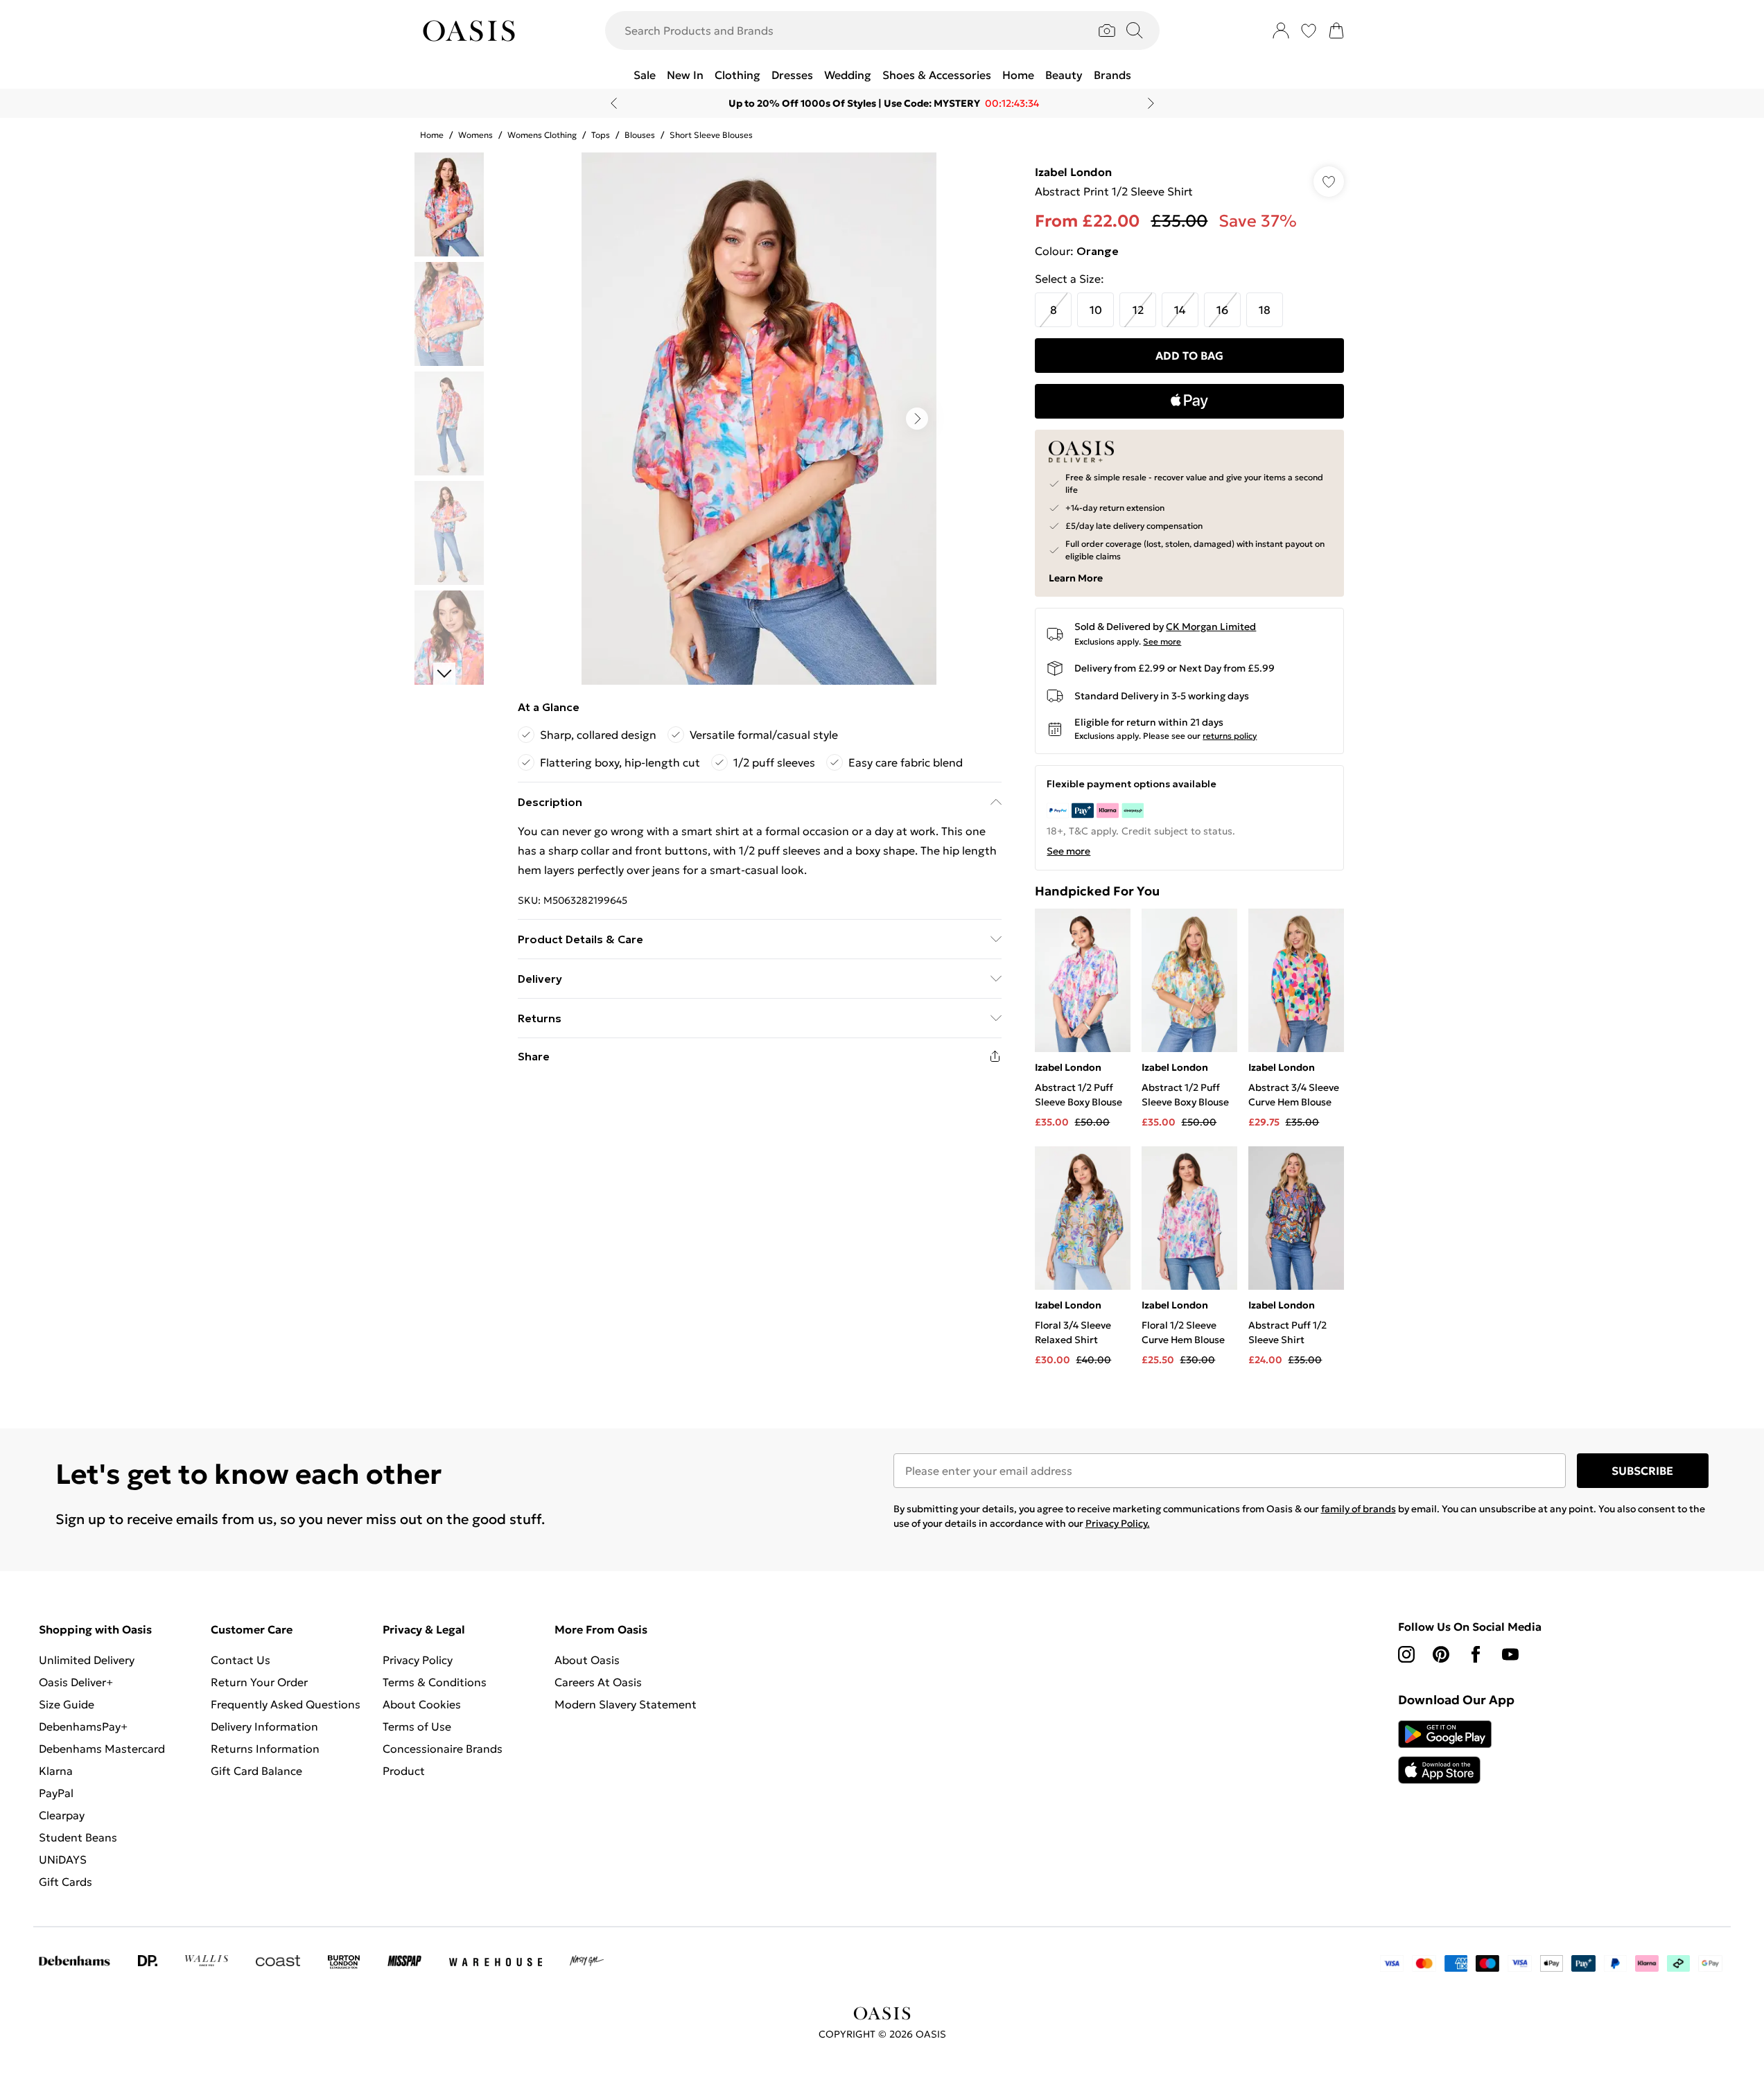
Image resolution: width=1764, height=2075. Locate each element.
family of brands (1359, 1509)
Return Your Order (259, 1682)
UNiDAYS (63, 1859)
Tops (601, 135)
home (432, 135)
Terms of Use (417, 1726)
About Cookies (422, 1704)
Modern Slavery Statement (626, 1704)
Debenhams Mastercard (102, 1749)
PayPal (56, 1793)
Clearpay (62, 1815)
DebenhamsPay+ (83, 1726)
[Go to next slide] (917, 419)
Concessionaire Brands (443, 1749)
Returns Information (265, 1749)
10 (1096, 310)
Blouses (640, 135)
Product (404, 1771)
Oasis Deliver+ (76, 1682)
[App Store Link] (1445, 1752)
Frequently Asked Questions (286, 1704)
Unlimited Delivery (87, 1660)
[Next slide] (1151, 103)
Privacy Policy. (1118, 1523)
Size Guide (67, 1704)
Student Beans (78, 1837)
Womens (475, 135)
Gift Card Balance (256, 1771)
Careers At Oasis (598, 1682)
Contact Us (241, 1660)
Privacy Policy (418, 1660)
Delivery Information (264, 1726)
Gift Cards (66, 1882)
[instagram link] (1406, 1654)
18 (1265, 310)
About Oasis (587, 1660)
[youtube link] (1510, 1654)
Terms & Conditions (435, 1682)
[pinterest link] (1441, 1654)
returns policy (1230, 736)
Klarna (56, 1771)
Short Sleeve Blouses (711, 135)
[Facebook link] (1476, 1654)
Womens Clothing (542, 135)
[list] (759, 419)
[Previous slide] (614, 103)
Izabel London (1073, 172)
